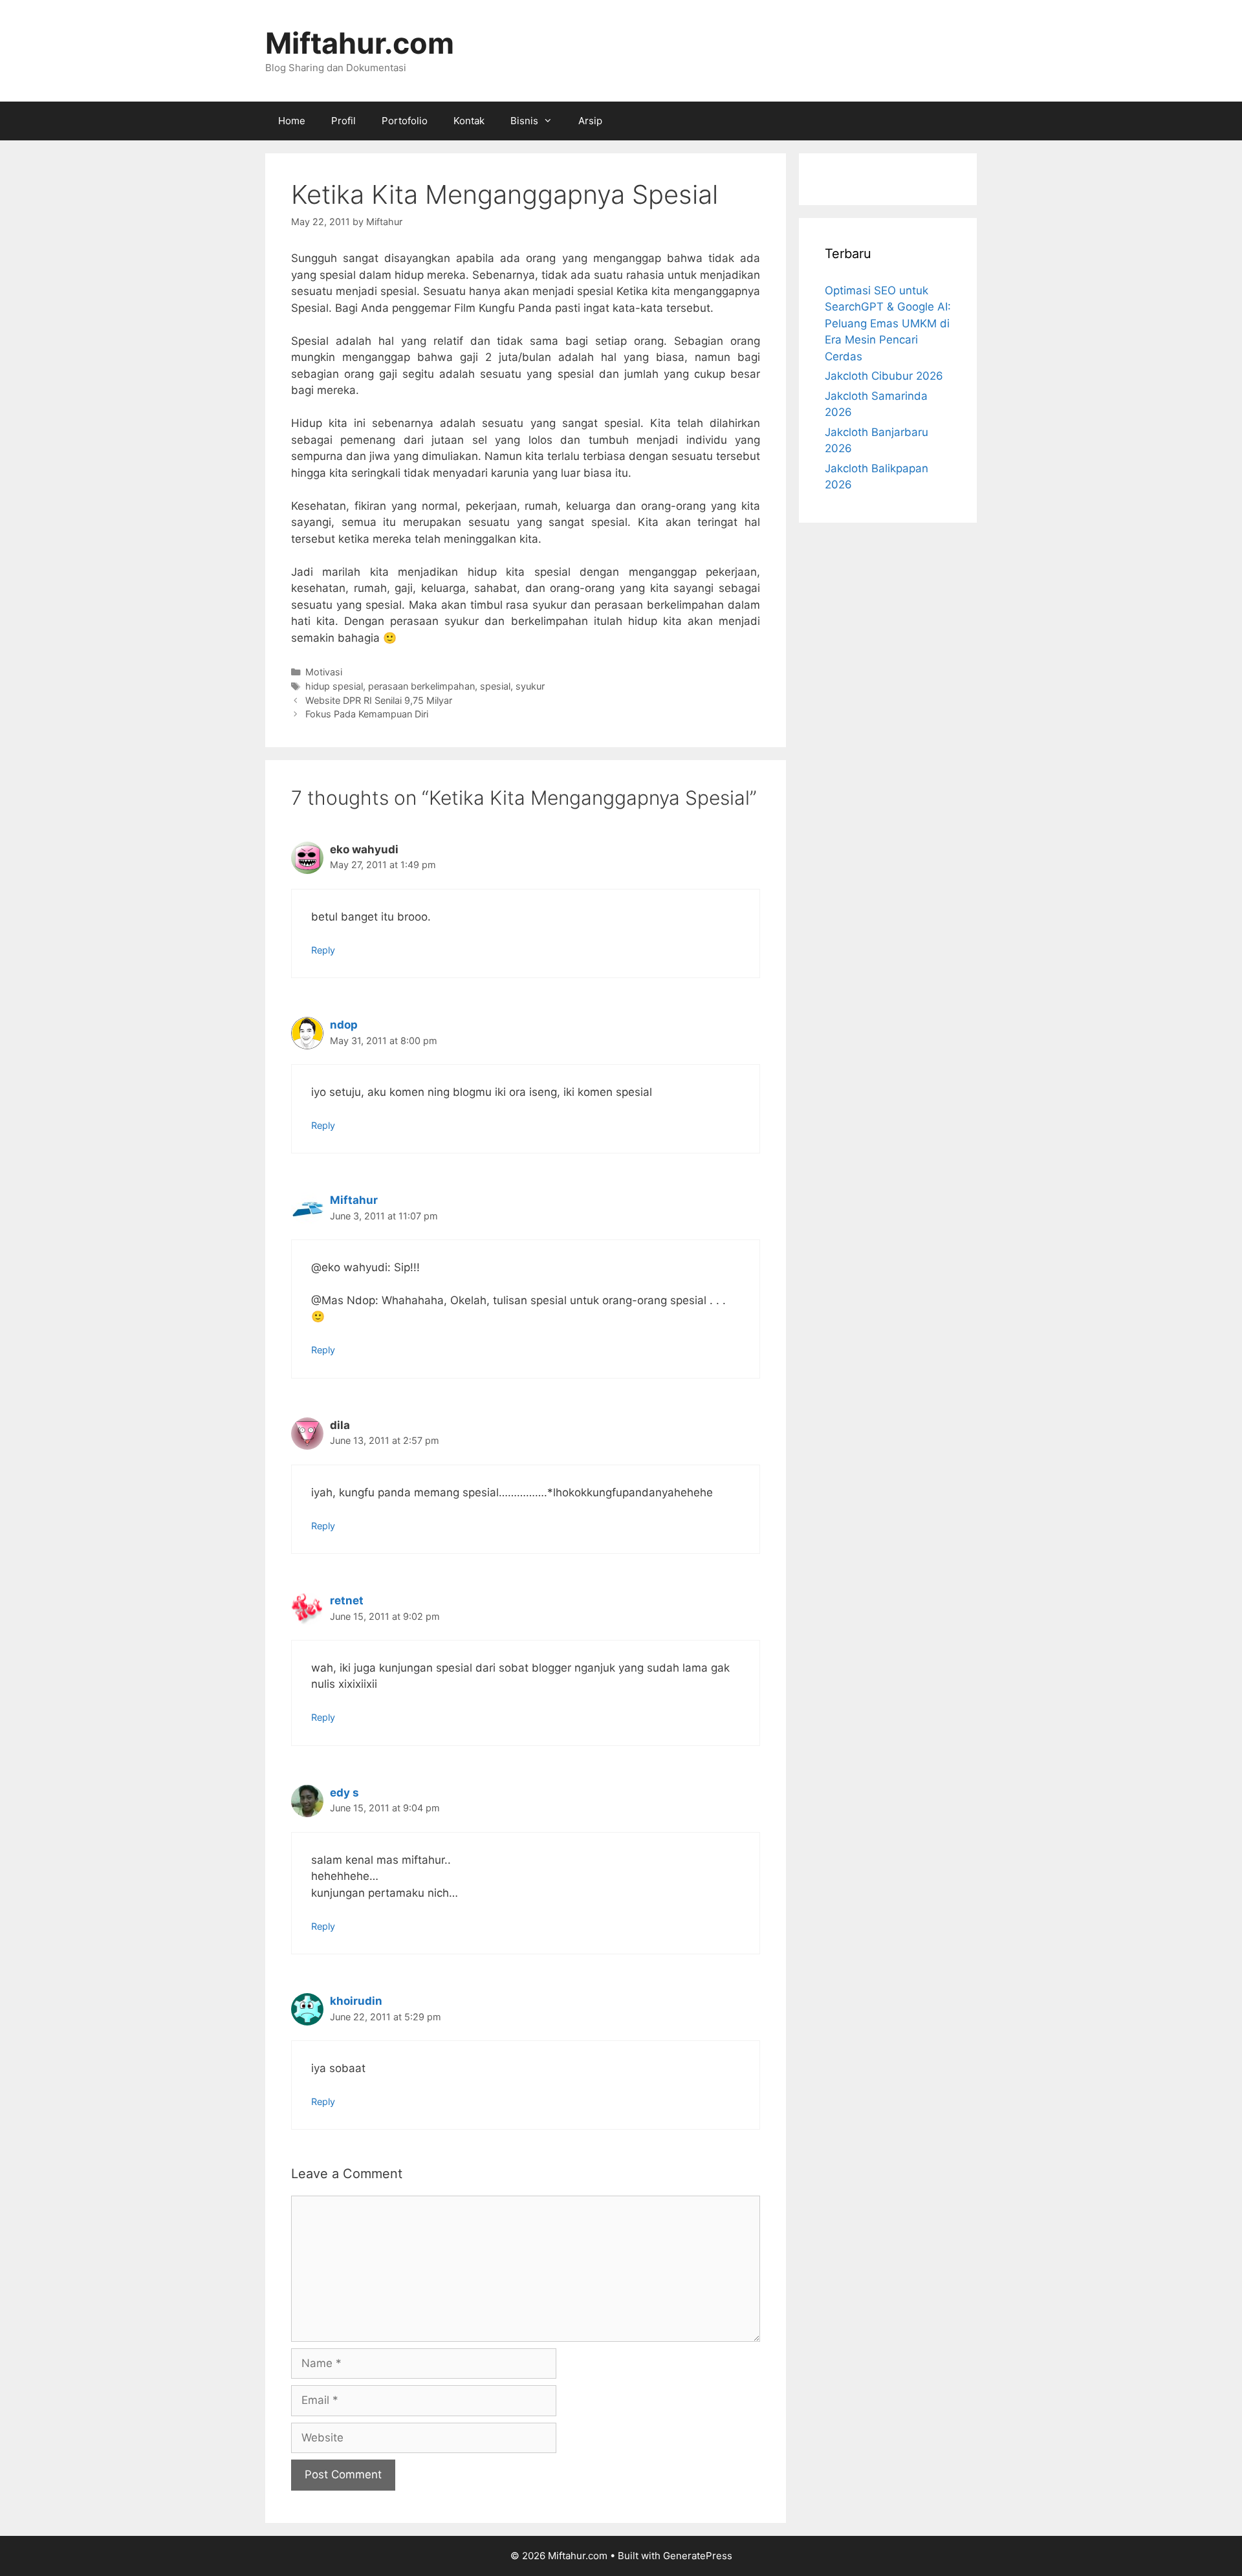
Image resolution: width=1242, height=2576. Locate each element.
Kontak (469, 121)
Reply (323, 950)
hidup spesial (334, 686)
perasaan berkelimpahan (421, 686)
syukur (530, 686)
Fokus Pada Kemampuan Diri (367, 714)
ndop (344, 1025)
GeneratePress (698, 2556)
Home (292, 121)
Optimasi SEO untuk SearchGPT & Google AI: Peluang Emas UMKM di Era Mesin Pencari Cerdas (888, 323)
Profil (343, 121)
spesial (495, 686)
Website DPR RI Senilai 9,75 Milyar (379, 700)
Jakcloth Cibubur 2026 (884, 376)
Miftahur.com (360, 43)
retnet (347, 1600)
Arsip (590, 121)
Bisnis (524, 121)
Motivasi (324, 672)
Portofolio (405, 121)
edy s (344, 1793)
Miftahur (354, 1200)
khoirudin (356, 2001)
